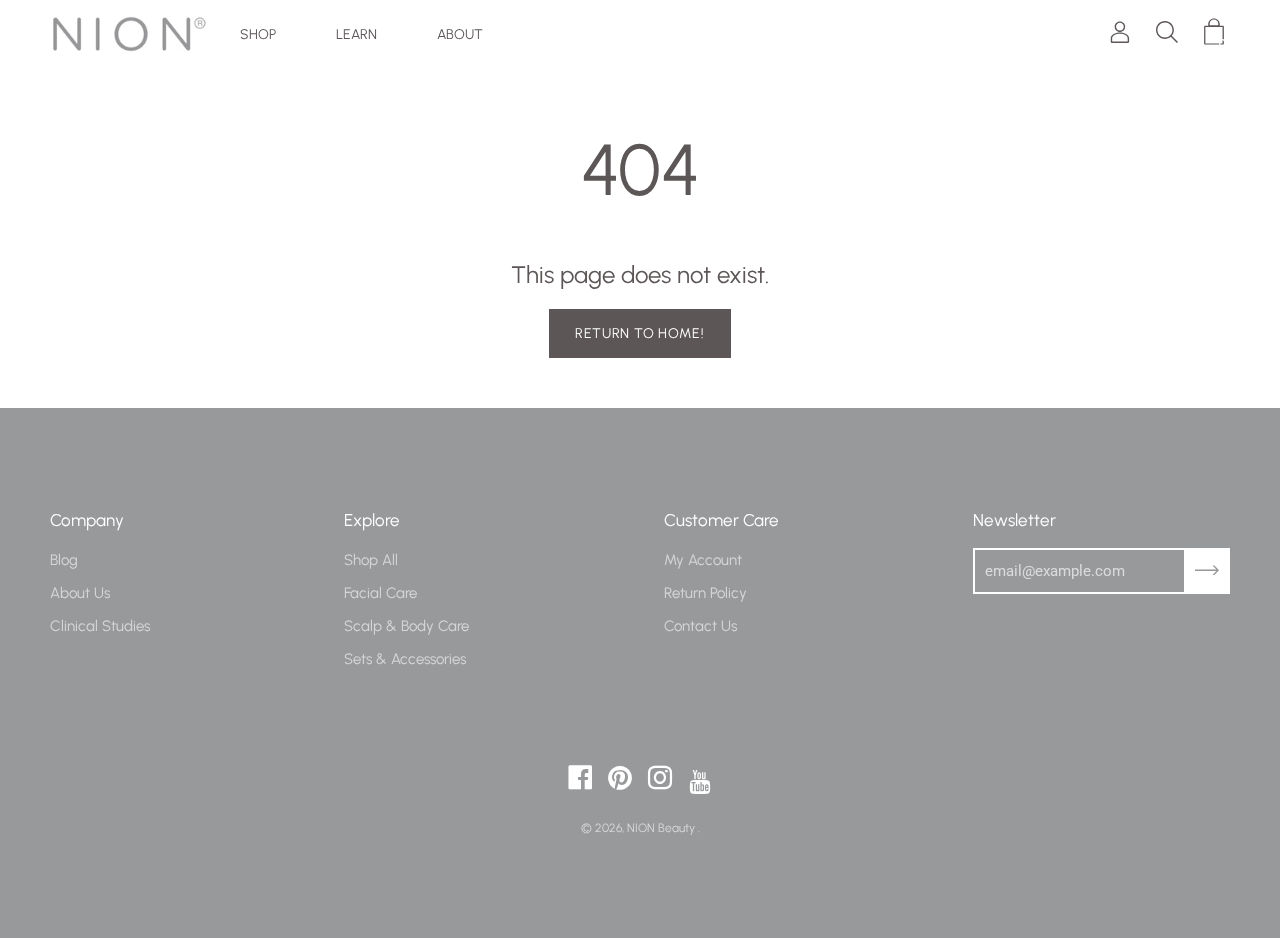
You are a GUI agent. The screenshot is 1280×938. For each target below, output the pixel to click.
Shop (258, 34)
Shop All (371, 559)
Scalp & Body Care (406, 625)
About (460, 34)
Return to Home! (640, 333)
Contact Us (700, 625)
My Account (703, 559)
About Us (80, 592)
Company (87, 519)
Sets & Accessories (405, 658)
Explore (372, 519)
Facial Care (380, 592)
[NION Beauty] (130, 34)
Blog (64, 559)
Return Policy (705, 592)
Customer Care (721, 519)
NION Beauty (662, 827)
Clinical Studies (100, 625)
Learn (356, 34)
